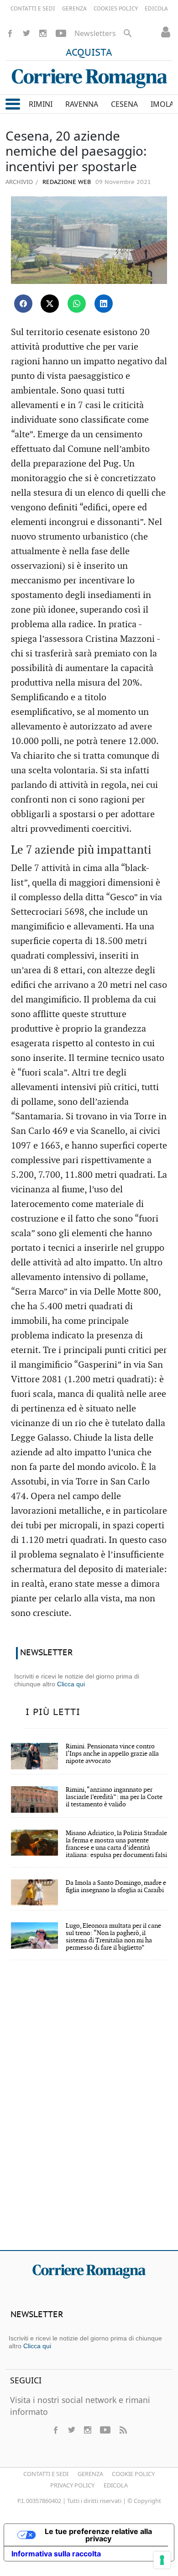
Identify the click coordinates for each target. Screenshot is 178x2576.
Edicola (116, 2485)
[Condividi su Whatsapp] (77, 304)
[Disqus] (89, 2111)
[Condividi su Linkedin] (104, 304)
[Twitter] (26, 33)
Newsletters (95, 33)
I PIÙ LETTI (53, 1712)
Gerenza (90, 2474)
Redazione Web (66, 182)
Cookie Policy (133, 2474)
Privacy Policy (72, 2485)
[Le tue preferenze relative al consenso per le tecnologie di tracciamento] (162, 2560)
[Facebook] (10, 33)
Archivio (19, 182)
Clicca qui (71, 1684)
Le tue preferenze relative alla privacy (98, 2535)
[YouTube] (61, 33)
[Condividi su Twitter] (50, 304)
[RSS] (123, 2430)
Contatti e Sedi (46, 2474)
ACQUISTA (89, 53)
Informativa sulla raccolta (56, 2554)
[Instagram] (43, 33)
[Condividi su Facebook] (23, 304)
